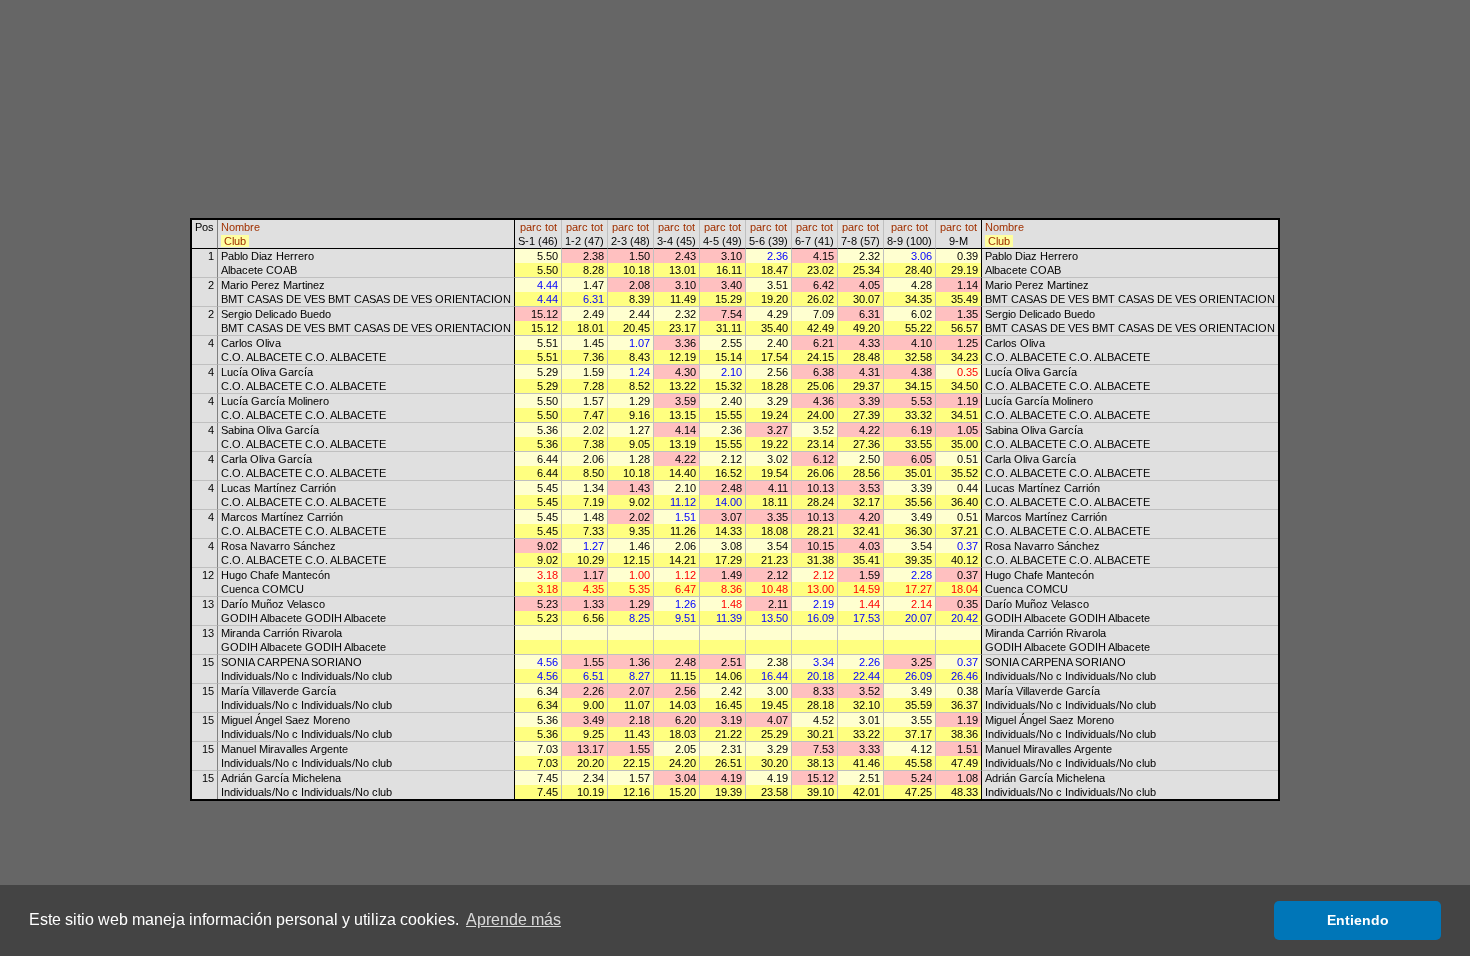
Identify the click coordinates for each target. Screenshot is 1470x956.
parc (531, 227)
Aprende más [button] (513, 919)
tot (551, 227)
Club (235, 241)
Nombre (240, 227)
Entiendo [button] (1358, 920)
